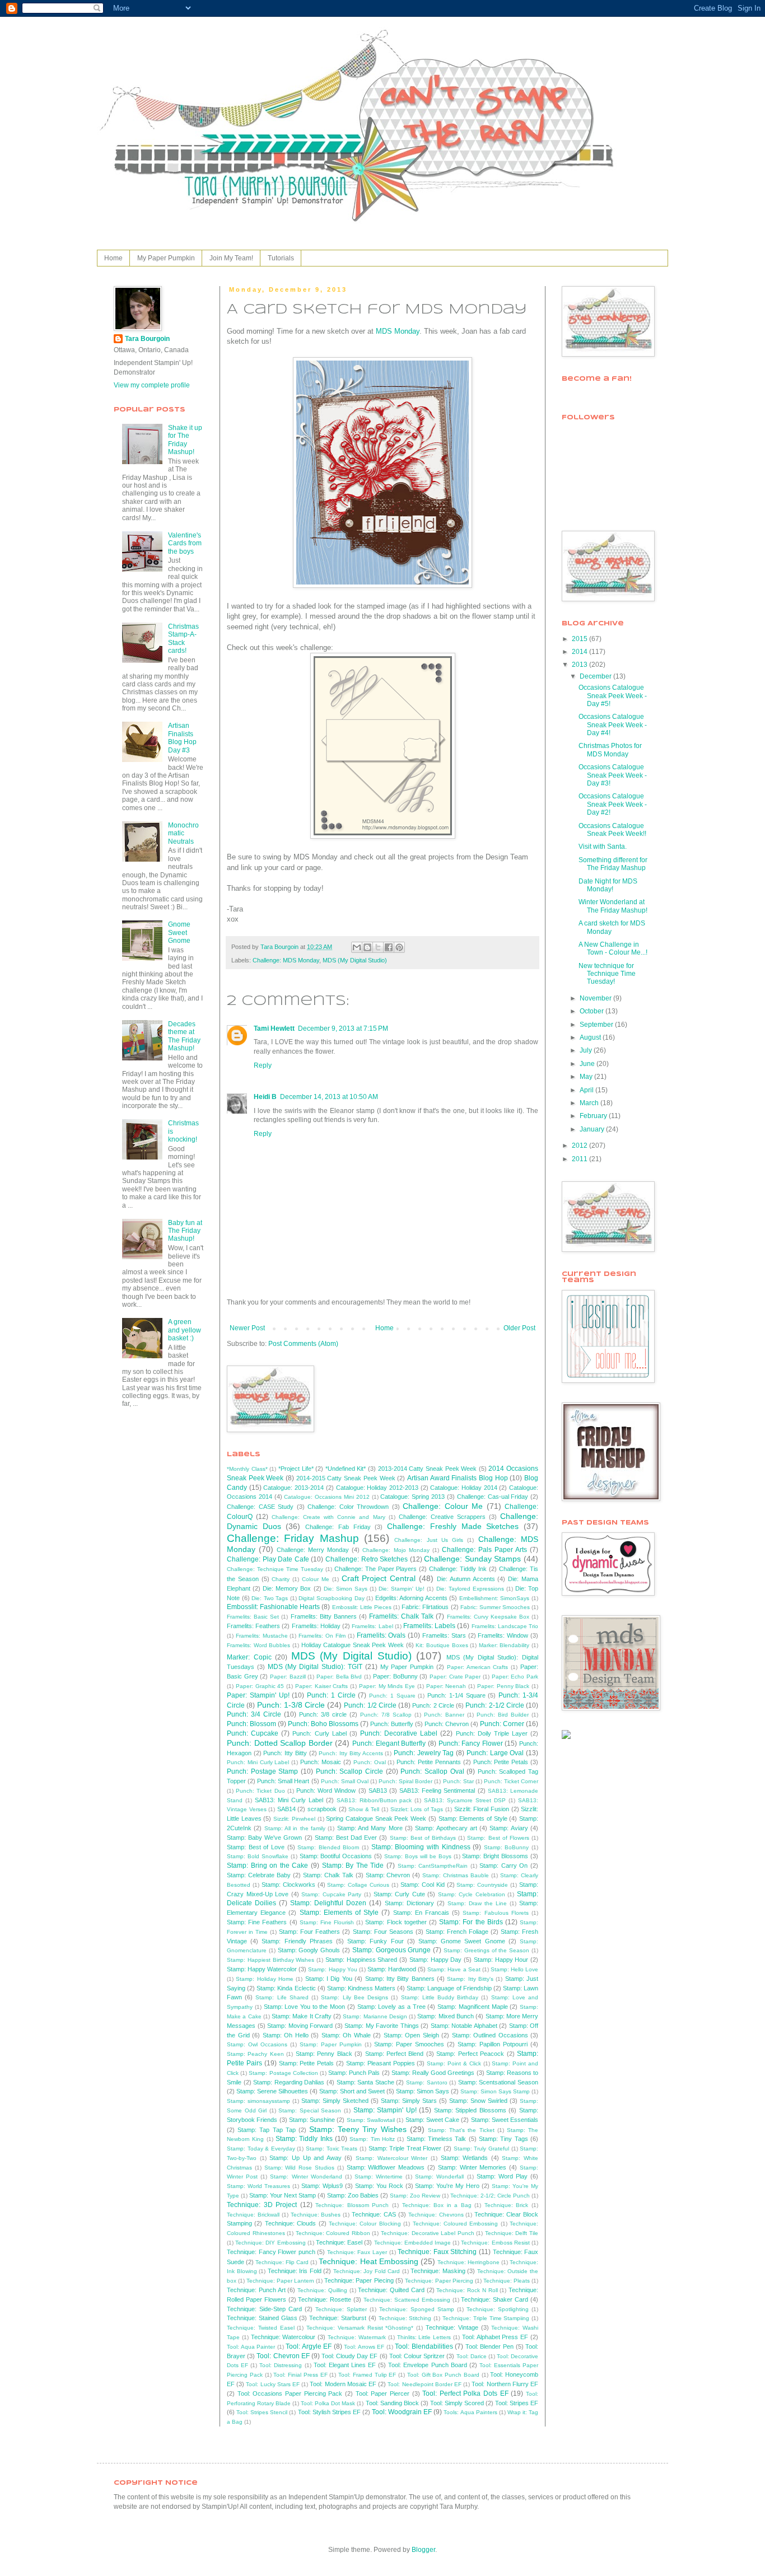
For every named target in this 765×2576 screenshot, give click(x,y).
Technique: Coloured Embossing (456, 2224)
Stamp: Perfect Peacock (470, 2054)
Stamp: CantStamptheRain (433, 1866)
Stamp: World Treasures (258, 2186)
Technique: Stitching (405, 2318)
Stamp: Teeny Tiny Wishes (358, 2129)
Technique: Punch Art (256, 2290)
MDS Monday (398, 331)
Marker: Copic (249, 1657)
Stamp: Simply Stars (409, 2101)
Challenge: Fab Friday (338, 1527)
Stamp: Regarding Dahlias (289, 2082)
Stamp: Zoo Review (415, 2196)
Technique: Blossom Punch (352, 2205)
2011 (580, 1159)
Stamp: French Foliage (457, 1932)
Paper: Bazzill (288, 1677)
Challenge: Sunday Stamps (472, 1559)
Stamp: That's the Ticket (461, 2130)
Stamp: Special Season (310, 2110)
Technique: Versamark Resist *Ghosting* (360, 2328)
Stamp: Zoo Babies (353, 2195)
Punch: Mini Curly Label (258, 1762)
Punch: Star (458, 1781)
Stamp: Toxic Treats (332, 2149)
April (587, 1090)
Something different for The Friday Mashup (613, 864)
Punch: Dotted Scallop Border (280, 1743)
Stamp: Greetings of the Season (486, 1950)
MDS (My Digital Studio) (355, 960)
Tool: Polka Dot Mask (328, 2403)
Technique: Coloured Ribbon (333, 2233)
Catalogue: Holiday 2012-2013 (377, 1488)
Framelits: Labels (429, 1626)
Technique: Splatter (341, 2309)
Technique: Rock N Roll (467, 2290)
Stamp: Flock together (396, 1922)
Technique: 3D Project (262, 2205)
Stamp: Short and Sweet (352, 2091)
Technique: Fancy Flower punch (271, 2252)
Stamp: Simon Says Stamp (495, 2091)
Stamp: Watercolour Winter (391, 2158)
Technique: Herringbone (468, 2262)
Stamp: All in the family (295, 1828)
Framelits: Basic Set (253, 1617)
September (597, 1025)
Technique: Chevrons (436, 2215)
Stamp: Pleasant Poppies (381, 2063)
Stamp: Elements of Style (473, 1818)
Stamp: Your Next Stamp (283, 2195)
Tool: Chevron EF (283, 2356)
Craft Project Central (379, 1578)
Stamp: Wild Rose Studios (299, 2168)
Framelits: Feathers (253, 1626)
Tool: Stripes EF (517, 2403)
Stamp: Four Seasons (383, 1932)
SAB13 (378, 1790)
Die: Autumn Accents (466, 1579)
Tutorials (281, 258)
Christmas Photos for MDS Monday (610, 750)
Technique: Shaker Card (495, 2299)
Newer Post (247, 1328)
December (596, 676)
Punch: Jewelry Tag (424, 1753)
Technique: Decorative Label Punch (428, 2233)
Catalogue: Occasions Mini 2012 (326, 1497)
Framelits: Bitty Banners (324, 1616)
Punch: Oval (370, 1762)
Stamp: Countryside (482, 1885)
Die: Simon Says (346, 1589)
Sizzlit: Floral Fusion (482, 1809)
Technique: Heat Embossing (368, 2261)
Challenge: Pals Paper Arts (484, 1550)
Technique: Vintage (452, 2327)
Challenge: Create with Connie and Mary (328, 1517)
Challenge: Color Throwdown (348, 1507)
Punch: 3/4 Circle (254, 1714)
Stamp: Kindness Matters (361, 1988)
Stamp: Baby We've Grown (264, 1838)
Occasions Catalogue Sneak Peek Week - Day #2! (613, 804)
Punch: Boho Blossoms (323, 1724)
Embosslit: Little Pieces (362, 1607)
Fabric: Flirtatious (425, 1607)
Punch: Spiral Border (405, 1781)
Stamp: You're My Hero (447, 2186)
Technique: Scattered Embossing (407, 2300)
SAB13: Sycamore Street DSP (465, 1800)
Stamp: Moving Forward (300, 2026)
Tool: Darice (472, 2356)
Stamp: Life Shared (282, 1997)
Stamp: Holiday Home (265, 1979)
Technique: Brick (507, 2205)
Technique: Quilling (322, 2290)
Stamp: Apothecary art (446, 1828)
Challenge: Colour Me (443, 1506)
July (587, 1050)
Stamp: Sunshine (312, 2120)
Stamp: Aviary (509, 1828)
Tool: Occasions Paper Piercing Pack (290, 2393)
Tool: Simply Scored (457, 2403)
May (587, 1077)
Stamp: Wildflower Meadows (386, 2167)
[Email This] (357, 947)
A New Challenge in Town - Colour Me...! (613, 948)
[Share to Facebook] (389, 947)
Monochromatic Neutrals (183, 833)
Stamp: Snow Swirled (478, 2101)
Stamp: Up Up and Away (305, 2158)
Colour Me (316, 1579)
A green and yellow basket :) (185, 1330)
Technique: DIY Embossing (270, 2243)
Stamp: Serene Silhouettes (272, 2091)
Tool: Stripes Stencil (262, 2412)
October (593, 1011)
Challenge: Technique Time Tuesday (275, 1569)
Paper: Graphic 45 (260, 1686)
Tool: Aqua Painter (251, 2347)
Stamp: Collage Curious (358, 1885)
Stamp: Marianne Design (375, 2016)
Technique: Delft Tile (512, 2233)
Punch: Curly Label (319, 1733)
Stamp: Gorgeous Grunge (392, 1950)
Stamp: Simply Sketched (335, 2101)
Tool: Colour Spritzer (417, 2356)
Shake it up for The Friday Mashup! (185, 440)
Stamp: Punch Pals (354, 2073)
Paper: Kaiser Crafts (322, 1686)
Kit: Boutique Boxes (442, 1645)
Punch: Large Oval (495, 1753)
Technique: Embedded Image (412, 2243)
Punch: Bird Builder (503, 1715)
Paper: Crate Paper (455, 1677)
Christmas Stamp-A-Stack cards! (183, 639)
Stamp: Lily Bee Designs (354, 1997)
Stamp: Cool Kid (423, 1885)
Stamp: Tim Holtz (372, 2139)
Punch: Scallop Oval (432, 1771)
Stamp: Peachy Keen (255, 2054)
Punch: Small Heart (283, 1781)
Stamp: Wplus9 (322, 2186)
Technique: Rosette (325, 2299)
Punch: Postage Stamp (262, 1771)
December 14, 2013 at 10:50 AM (329, 1097)
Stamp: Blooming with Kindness (421, 1847)
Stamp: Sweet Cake (433, 2120)
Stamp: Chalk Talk (328, 1875)
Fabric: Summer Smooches (495, 1607)
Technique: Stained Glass (262, 2318)
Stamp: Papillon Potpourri (493, 2044)
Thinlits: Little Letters (424, 2337)
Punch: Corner (502, 1724)
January (593, 1129)
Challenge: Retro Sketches (367, 1559)
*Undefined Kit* (346, 1469)
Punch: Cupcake (253, 1733)
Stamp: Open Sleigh (411, 2035)
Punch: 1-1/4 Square (456, 1695)
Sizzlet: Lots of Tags (417, 1809)
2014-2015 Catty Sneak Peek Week (346, 1478)
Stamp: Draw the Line (477, 1903)
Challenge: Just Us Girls (429, 1540)
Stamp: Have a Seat (454, 1969)
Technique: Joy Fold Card (367, 2271)
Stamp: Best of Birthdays (423, 1838)
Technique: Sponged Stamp (417, 2309)
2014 (580, 652)
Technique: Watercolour (283, 2337)
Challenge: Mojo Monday (396, 1550)
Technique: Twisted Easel (261, 2328)
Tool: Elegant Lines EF (345, 2365)
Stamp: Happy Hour (501, 1960)
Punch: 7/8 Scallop (386, 1715)
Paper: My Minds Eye (387, 1686)
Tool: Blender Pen (489, 2346)
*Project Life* (296, 1469)
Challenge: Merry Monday (313, 1550)
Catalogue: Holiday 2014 (463, 1488)
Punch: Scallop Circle (349, 1771)
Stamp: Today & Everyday (261, 2149)
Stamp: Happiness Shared (361, 1960)
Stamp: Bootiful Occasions (336, 1856)
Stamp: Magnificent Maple (472, 2007)
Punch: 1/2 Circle (370, 1705)
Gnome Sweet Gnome (179, 932)
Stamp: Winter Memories (472, 2167)
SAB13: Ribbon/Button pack (374, 1800)
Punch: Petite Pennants (429, 1762)
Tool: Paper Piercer (382, 2393)
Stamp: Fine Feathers (257, 1922)
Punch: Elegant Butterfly (389, 1743)
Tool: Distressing (281, 2365)
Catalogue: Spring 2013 (412, 1497)
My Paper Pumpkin (166, 258)
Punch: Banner (444, 1715)
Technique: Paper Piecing (359, 2280)
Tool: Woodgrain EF (402, 2412)
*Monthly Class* (247, 1469)
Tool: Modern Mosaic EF (343, 2384)
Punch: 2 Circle (433, 1705)
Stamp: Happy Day (436, 1960)
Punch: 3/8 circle (323, 1714)
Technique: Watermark (357, 2337)
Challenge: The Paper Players (376, 1569)
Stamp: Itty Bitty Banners (400, 1979)
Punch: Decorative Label (399, 1733)
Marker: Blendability (504, 1645)
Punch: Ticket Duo (260, 1791)
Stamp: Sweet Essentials (505, 2120)
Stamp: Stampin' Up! (385, 2110)
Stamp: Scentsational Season (498, 2082)
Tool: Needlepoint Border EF (425, 2384)
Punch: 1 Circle (331, 1695)
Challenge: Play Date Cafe (268, 1559)
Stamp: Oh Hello (286, 2035)
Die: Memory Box (287, 1588)
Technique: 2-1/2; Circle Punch (490, 2196)
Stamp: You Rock (379, 2186)
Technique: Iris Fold (295, 2271)
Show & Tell (364, 1809)
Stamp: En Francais (421, 1913)
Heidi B (265, 1097)
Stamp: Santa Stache (365, 2082)
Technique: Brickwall (253, 2215)
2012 (580, 1146)
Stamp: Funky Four (375, 1941)
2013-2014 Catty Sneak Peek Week (428, 1469)
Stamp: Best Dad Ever (346, 1838)
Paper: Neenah (446, 1686)
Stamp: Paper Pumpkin (331, 2044)
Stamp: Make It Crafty (302, 2016)
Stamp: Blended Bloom (328, 1847)
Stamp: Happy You (332, 1969)
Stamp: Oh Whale (346, 2035)
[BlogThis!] (367, 947)
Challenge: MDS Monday (286, 960)
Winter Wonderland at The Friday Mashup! (613, 906)
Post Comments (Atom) (303, 1344)
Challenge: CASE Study (260, 1507)
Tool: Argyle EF (309, 2346)
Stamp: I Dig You (329, 1979)
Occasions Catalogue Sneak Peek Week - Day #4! (613, 725)
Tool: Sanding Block (392, 2403)
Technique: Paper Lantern (280, 2281)
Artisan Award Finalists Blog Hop (458, 1478)
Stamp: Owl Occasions (257, 2044)
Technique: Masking (438, 2271)
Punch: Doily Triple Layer (492, 1733)
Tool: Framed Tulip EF (367, 2375)
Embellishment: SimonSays (495, 1598)
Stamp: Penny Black (324, 2054)
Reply (263, 1065)
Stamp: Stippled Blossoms (470, 2110)
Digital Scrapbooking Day (331, 1598)
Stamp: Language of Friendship (449, 1988)
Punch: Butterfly (392, 1724)
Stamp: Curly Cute (399, 1894)
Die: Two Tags (270, 1598)
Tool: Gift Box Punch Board (443, 2375)
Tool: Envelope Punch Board (427, 2365)
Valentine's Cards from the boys (185, 543)
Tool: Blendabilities (424, 2346)
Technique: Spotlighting (498, 2309)
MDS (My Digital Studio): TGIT (315, 1667)
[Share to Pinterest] (399, 947)
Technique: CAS (374, 2214)
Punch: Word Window (326, 1790)
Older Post (519, 1328)
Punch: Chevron (447, 1724)
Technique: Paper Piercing (439, 2281)
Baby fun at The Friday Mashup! (185, 1231)
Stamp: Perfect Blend (395, 2054)
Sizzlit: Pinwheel (294, 1819)
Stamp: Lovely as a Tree (391, 2007)
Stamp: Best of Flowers (498, 1838)
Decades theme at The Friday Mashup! (184, 1036)
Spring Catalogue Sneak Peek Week (376, 1818)
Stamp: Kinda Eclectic (286, 1988)
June (588, 1064)
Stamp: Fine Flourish (327, 1922)
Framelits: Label (372, 1626)
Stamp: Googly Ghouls (309, 1950)
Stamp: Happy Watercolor (262, 1969)
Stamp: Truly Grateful (481, 2149)
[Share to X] (378, 947)
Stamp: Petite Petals (307, 2063)
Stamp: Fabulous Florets (495, 1913)
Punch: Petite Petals (501, 1762)
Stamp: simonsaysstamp (258, 2101)
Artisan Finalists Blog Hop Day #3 (182, 738)
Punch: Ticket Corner (511, 1781)
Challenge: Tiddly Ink (458, 1569)
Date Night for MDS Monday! (608, 885)
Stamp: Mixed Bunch (446, 2016)
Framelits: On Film (322, 1636)
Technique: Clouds (290, 2223)
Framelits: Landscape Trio (505, 1626)
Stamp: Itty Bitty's (470, 1979)
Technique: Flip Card (282, 2262)
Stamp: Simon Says (423, 2091)
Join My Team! (231, 258)
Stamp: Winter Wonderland (306, 2177)
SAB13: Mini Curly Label (289, 1800)
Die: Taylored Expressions (470, 1589)
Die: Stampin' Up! (402, 1589)
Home (113, 258)
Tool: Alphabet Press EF (495, 2337)
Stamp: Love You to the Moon (305, 2007)
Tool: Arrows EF (364, 2347)
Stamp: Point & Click (454, 2063)
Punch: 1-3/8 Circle (291, 1705)
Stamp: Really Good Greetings (433, 2073)
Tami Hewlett (274, 1028)
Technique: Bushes (316, 2215)
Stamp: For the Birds (471, 1922)
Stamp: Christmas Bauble (456, 1875)
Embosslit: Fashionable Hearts (273, 1607)
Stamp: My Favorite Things (382, 2026)
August (591, 1037)
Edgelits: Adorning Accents (411, 1598)
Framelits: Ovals (381, 1635)
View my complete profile (152, 385)
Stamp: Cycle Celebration (472, 1894)
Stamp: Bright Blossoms (495, 1856)
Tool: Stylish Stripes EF (329, 2412)
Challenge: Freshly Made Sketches (453, 1526)
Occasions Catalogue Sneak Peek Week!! (612, 830)
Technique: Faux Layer (357, 2252)
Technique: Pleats (507, 2281)
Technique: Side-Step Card (264, 2309)
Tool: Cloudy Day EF (349, 2356)
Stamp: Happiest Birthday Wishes (270, 1960)
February (594, 1116)
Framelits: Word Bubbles (258, 1645)
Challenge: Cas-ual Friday (493, 1497)
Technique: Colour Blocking (365, 2224)
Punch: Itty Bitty (285, 1753)
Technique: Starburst (338, 2318)
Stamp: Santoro (427, 2082)
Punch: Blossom (251, 1724)
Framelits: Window (503, 1635)
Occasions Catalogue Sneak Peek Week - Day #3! (613, 775)
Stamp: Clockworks (288, 1885)
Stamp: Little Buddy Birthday (440, 1997)
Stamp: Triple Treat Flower (405, 2148)
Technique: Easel (339, 2242)
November (596, 998)
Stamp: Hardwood (392, 1969)
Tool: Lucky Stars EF (273, 2384)
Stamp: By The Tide (353, 1866)
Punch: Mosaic (321, 1762)
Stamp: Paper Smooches (409, 2044)
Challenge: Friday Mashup (293, 1538)
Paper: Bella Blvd (339, 1677)
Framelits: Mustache (262, 1636)
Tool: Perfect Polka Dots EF (465, 2393)
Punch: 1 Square (392, 1696)
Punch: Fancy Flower (471, 1743)
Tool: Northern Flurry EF (505, 2384)
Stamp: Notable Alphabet (464, 2026)
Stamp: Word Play (502, 2176)
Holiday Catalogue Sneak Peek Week (353, 1645)
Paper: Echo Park (515, 1677)
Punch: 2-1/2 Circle (495, 1705)
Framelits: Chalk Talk (401, 1616)
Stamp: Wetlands (465, 2158)
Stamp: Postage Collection (283, 2073)
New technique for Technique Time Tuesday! (607, 974)
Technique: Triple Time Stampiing (486, 2318)
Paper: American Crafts (478, 1667)
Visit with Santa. (603, 847)
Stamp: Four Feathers (309, 1932)
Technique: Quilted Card (391, 2290)
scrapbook (322, 1809)
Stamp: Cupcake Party (331, 1894)
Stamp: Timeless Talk (437, 2139)
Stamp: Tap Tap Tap (267, 2130)
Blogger (423, 2550)
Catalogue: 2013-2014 (293, 1488)
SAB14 (286, 1809)
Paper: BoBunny (395, 1676)
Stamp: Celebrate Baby (259, 1875)
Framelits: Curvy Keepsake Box (488, 1617)
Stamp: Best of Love (256, 1847)
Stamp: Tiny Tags (503, 2139)
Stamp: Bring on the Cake (267, 1866)
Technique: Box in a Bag (437, 2205)
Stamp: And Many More (370, 1828)
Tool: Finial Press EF (300, 2375)
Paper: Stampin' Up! (258, 1695)
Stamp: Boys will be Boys (418, 1856)
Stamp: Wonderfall (439, 2177)
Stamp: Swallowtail (371, 2120)
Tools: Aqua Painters (470, 2412)
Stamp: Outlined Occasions (490, 2035)
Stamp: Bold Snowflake (258, 1856)
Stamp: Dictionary (409, 1903)
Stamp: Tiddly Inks (304, 2139)
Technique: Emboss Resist (495, 2243)
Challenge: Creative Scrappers (442, 1517)
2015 (580, 639)
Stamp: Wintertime (379, 2177)
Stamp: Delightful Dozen (328, 1903)
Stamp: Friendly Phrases (297, 1941)
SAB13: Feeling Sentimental (437, 1790)
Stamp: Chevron (388, 1875)
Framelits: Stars (444, 1635)
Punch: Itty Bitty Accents (351, 1753)
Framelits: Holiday (316, 1626)
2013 (580, 665)
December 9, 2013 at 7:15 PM (343, 1028)
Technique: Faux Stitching (437, 2252)
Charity (281, 1579)
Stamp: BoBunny (507, 1847)
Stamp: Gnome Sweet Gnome (462, 1941)
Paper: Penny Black (503, 1686)
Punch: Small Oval (345, 1781)
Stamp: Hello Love (514, 1969)
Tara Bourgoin (147, 339)
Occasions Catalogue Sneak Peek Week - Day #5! (613, 696)
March (590, 1103)
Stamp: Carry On (503, 1866)
